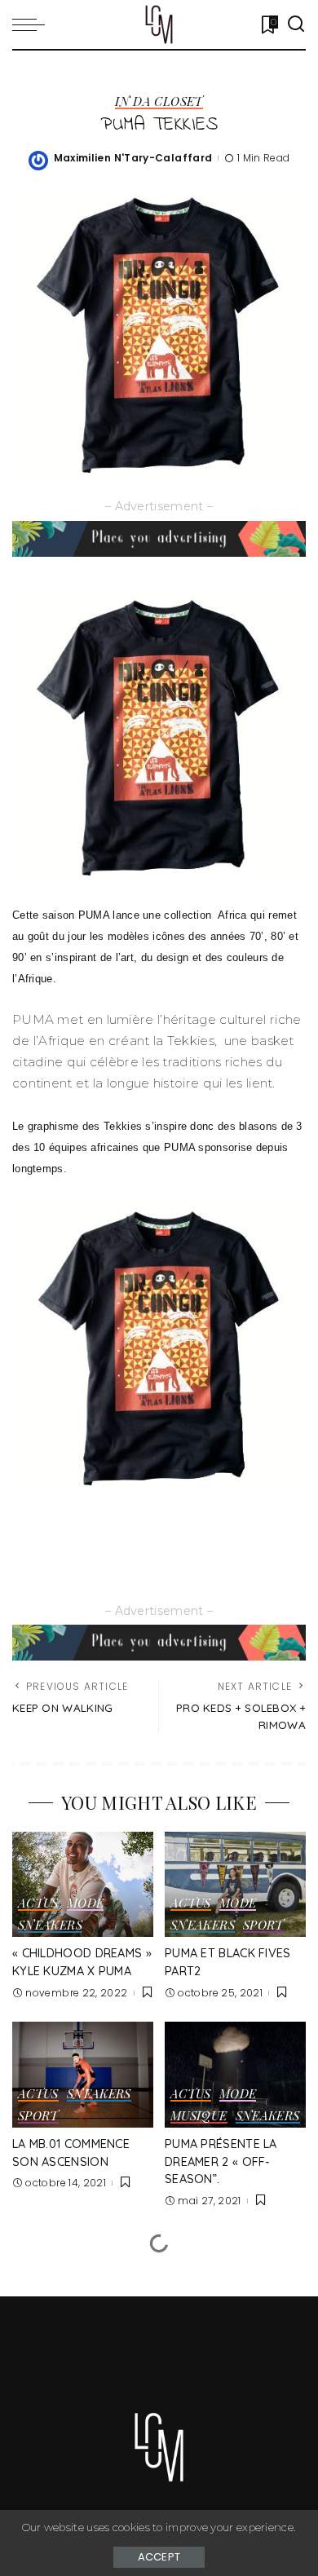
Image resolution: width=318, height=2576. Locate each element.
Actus (38, 1904)
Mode (85, 1904)
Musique (199, 2117)
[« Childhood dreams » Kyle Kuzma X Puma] (83, 1885)
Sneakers (50, 1926)
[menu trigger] (33, 24)
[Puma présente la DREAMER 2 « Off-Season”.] (235, 2075)
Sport (263, 1926)
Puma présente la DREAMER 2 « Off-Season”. (221, 2161)
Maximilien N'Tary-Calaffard (133, 158)
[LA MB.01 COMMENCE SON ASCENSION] (83, 2075)
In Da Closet (159, 102)
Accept (159, 2557)
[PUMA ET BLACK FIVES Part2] (235, 1885)
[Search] (296, 24)
